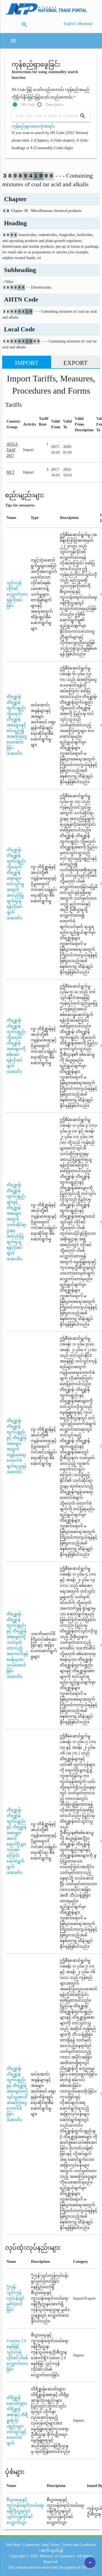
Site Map (13, 2545)
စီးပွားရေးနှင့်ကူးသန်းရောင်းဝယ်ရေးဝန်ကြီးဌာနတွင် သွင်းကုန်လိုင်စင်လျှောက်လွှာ (25, 2511)
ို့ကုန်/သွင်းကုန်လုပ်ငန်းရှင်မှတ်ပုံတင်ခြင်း (16, 2298)
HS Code (28, 105)
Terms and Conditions (79, 2545)
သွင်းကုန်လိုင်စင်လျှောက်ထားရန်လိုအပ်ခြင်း (17, 594)
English (70, 24)
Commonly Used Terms (41, 2545)
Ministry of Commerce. (58, 2556)
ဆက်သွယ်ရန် (52, 2550)
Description (55, 105)
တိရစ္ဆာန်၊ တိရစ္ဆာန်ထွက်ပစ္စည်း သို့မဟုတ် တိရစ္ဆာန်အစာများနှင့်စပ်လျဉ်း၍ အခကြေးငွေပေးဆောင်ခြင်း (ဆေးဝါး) (17, 725)
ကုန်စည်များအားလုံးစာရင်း (33, 126)
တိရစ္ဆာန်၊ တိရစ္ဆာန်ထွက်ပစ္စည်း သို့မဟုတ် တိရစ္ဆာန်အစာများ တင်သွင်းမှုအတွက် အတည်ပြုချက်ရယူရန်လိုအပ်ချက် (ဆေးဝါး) (16, 884)
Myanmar (85, 24)
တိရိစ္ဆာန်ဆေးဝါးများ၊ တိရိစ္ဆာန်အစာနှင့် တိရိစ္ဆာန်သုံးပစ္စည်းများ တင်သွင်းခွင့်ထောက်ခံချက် (17, 2420)
